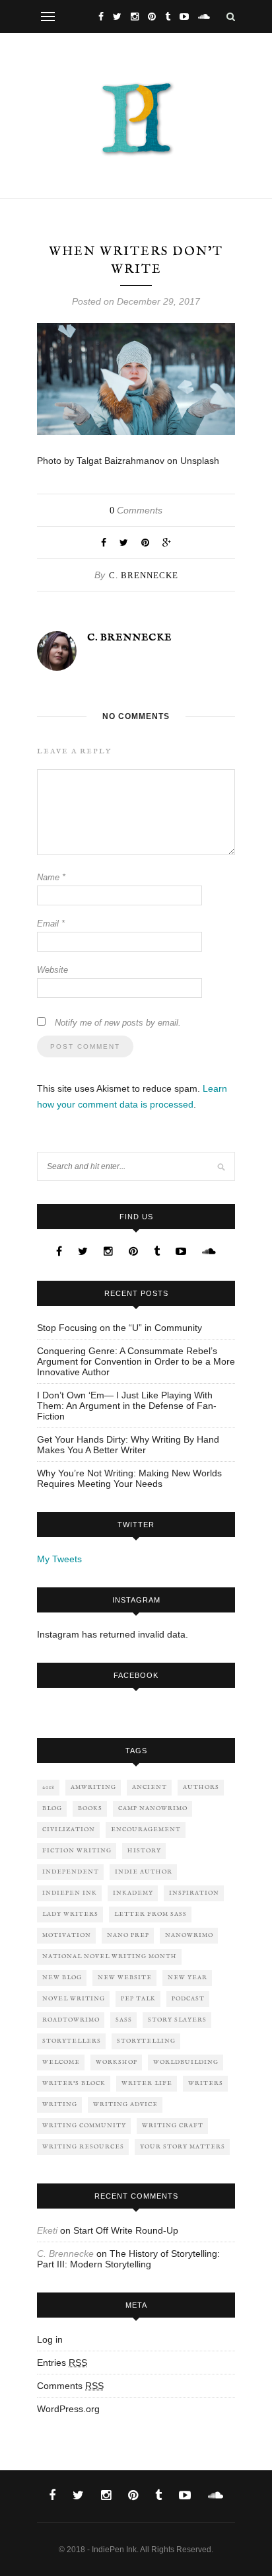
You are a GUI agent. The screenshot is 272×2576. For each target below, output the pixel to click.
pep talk (138, 1999)
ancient (150, 1787)
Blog (52, 1808)
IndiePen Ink (70, 1893)
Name (51, 877)
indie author (144, 1872)
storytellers (72, 2041)
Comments (136, 510)
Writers (206, 2083)
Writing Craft (173, 2126)
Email (51, 924)
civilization (69, 1830)
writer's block (74, 2083)
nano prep (128, 1935)
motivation (67, 1935)
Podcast (188, 1999)
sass (124, 2020)
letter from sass (151, 1914)
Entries (62, 2363)
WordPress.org (68, 2409)
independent (71, 1872)
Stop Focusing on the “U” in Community (119, 1328)
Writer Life (147, 2083)
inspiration (194, 1893)
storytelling (146, 2041)
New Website (125, 1978)
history (144, 1851)
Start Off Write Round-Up (126, 2230)
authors (201, 1787)
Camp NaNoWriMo (153, 1808)
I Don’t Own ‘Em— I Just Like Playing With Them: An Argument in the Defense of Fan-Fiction (127, 1406)
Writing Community (84, 2126)
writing (60, 2104)
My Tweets (59, 1559)
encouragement (146, 1830)
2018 (49, 1787)
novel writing (74, 1999)
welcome (61, 2062)
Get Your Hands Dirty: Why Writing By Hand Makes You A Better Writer (128, 1445)
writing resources (83, 2147)
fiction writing (77, 1851)
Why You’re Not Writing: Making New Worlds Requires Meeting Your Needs (129, 1478)
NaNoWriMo (189, 1935)
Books (90, 1808)
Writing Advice (125, 2104)
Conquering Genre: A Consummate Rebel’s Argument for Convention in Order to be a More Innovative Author (136, 1361)
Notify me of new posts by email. (118, 1023)
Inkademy (133, 1893)
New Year (187, 1978)
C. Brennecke (144, 575)
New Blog (62, 1978)
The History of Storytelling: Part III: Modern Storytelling (128, 2259)
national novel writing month (110, 1956)
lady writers (70, 1914)
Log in (50, 2339)
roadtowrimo (71, 2020)
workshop (117, 2062)
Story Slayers (177, 2020)
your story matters (183, 2147)
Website (52, 970)
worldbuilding (186, 2062)
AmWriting (93, 1787)
